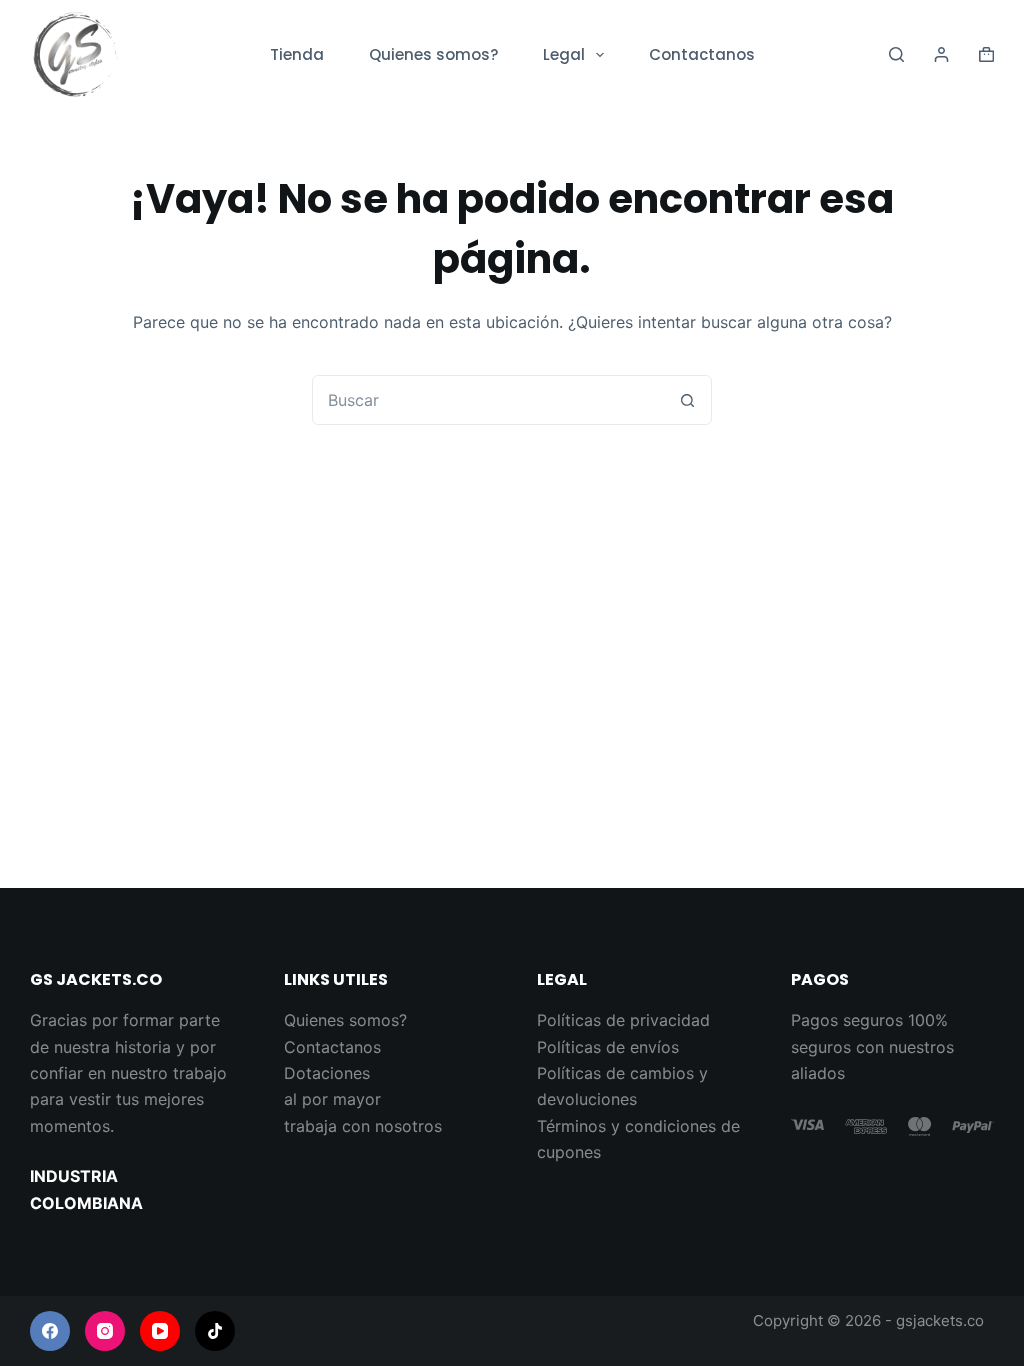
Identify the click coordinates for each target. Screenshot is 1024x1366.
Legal (564, 54)
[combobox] (488, 400)
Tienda (297, 54)
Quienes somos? (433, 54)
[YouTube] (160, 1331)
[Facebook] (50, 1331)
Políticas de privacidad (623, 1020)
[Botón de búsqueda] (687, 400)
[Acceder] (941, 54)
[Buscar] (896, 54)
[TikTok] (215, 1331)
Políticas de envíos (608, 1047)
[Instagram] (105, 1331)
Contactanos (702, 54)
